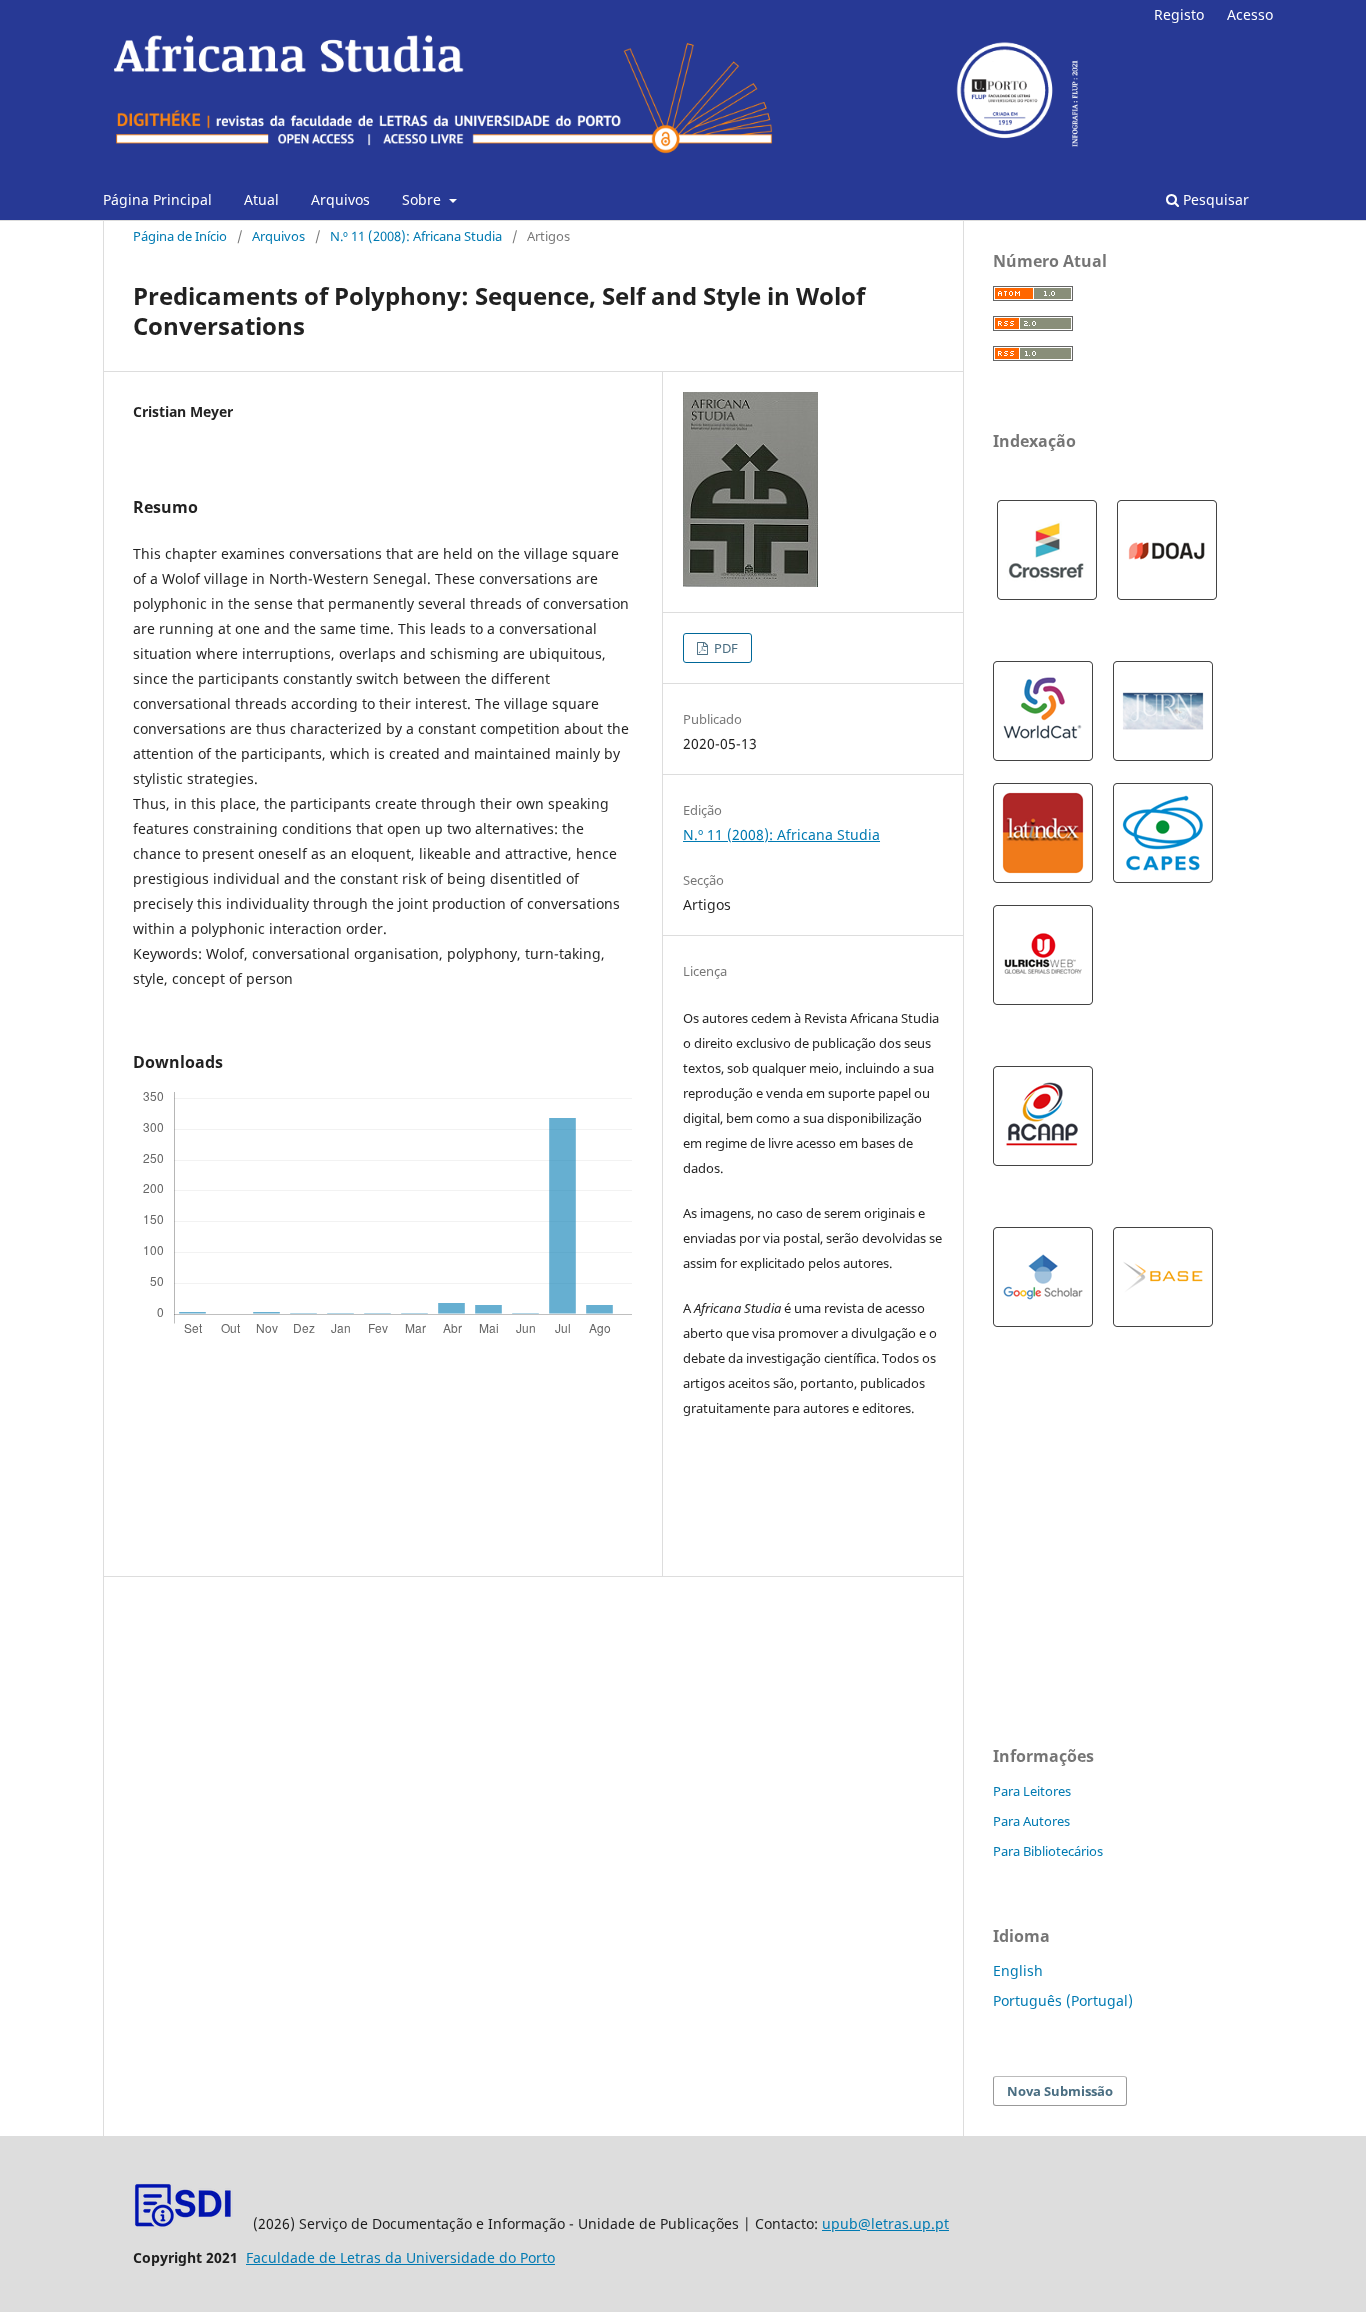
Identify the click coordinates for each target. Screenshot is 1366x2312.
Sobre (423, 199)
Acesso (1250, 14)
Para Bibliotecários (1048, 1851)
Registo (1179, 14)
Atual (261, 199)
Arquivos (340, 199)
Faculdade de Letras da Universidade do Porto (400, 2257)
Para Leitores (1032, 1791)
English (1018, 1970)
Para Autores (1031, 1821)
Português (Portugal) (1063, 2000)
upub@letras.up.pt (885, 2223)
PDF (724, 648)
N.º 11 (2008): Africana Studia (416, 236)
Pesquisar (1214, 199)
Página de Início (180, 236)
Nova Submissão (1060, 2091)
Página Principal (157, 199)
